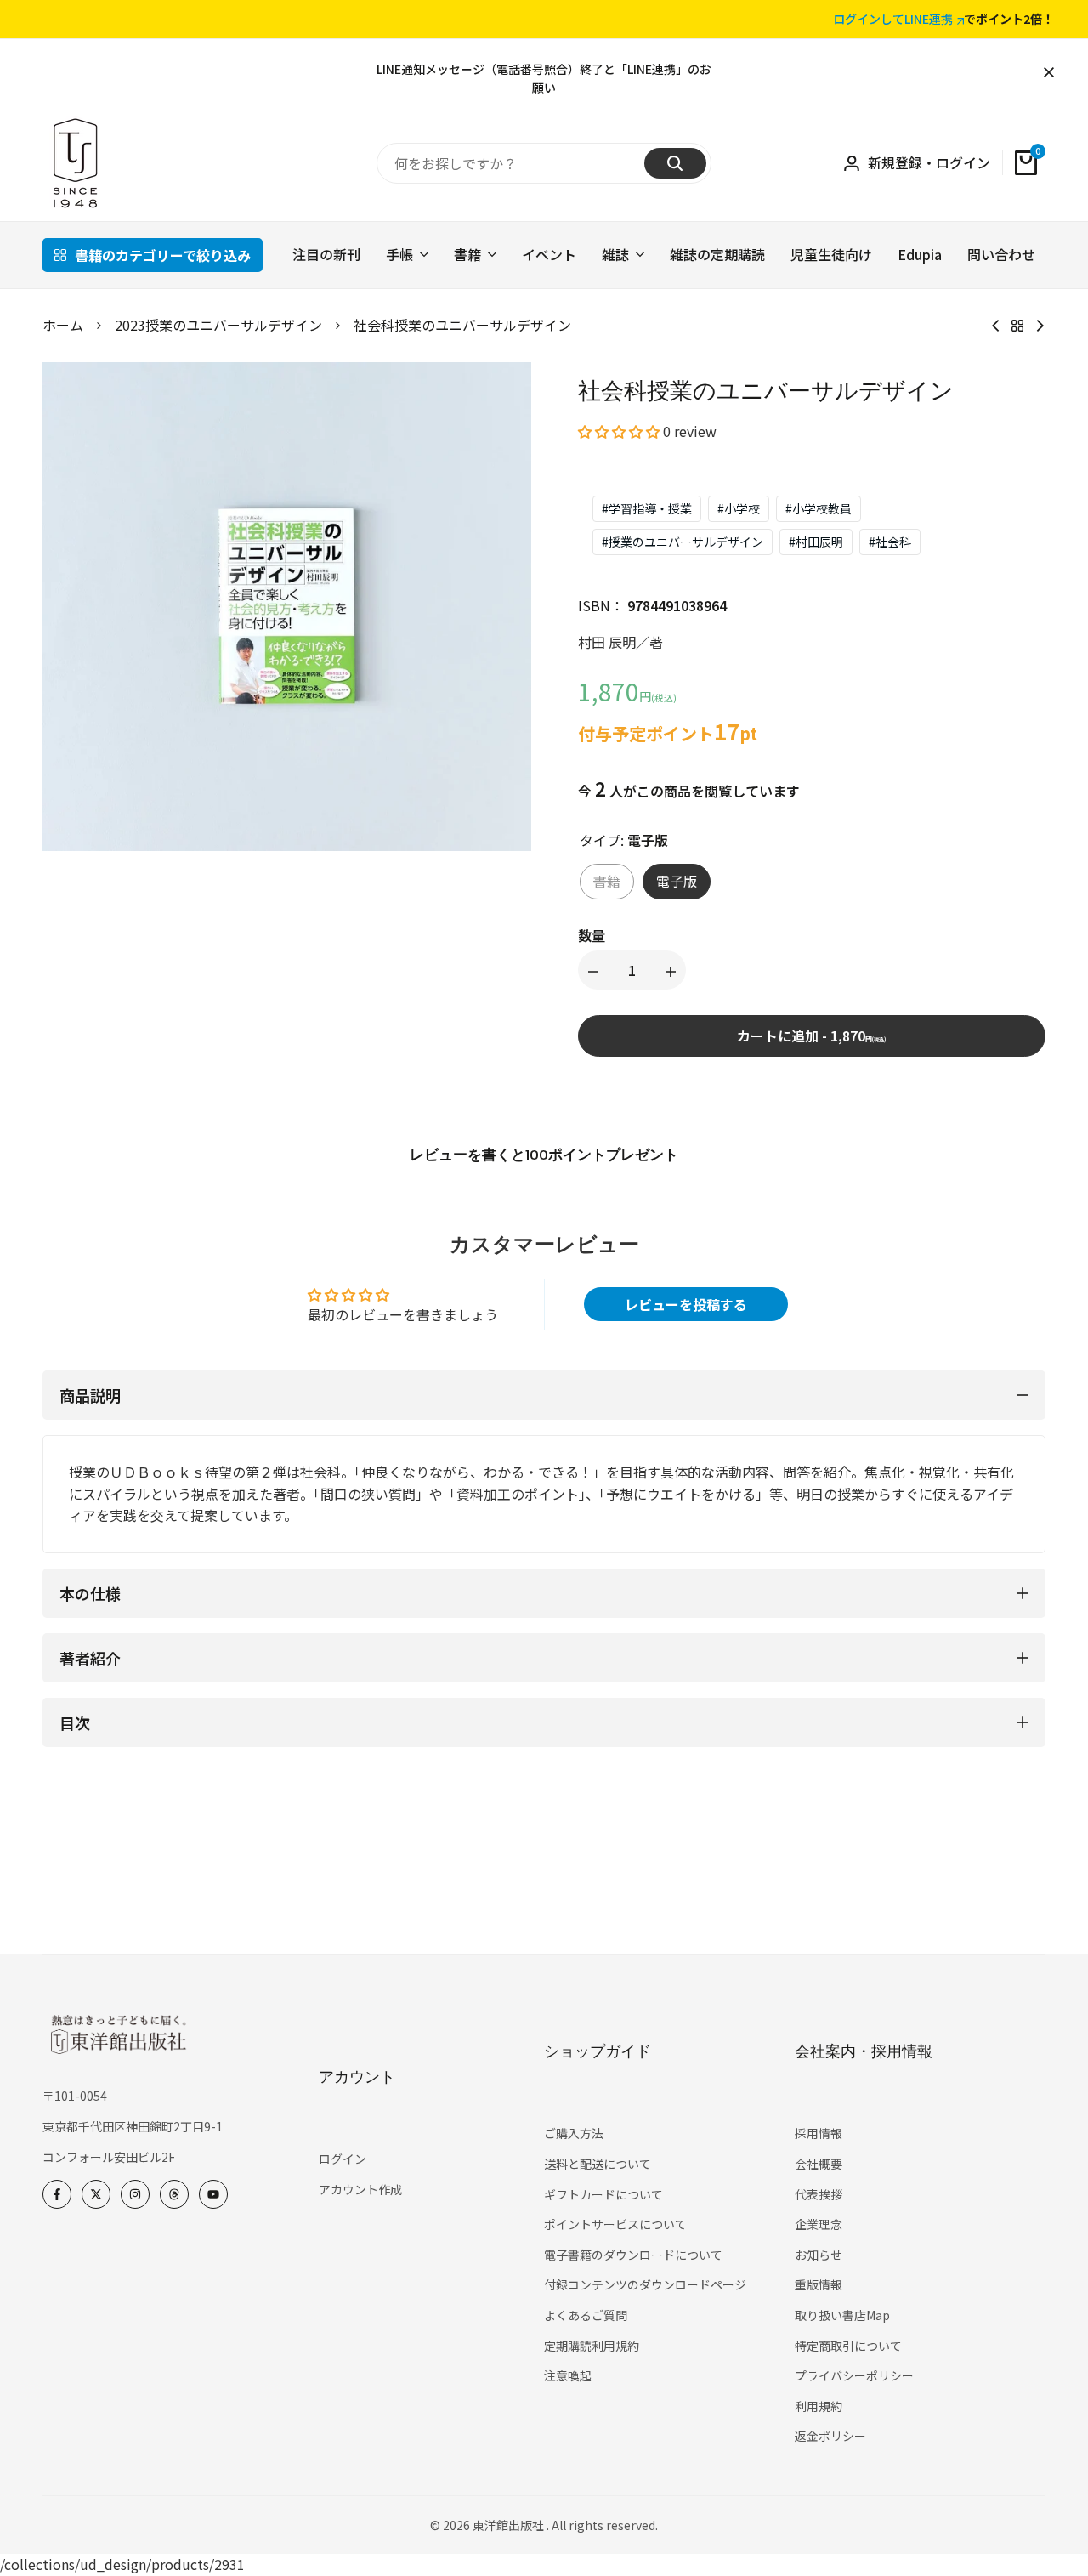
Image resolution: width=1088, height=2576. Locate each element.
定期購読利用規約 (592, 2346)
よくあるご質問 (586, 2315)
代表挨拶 (819, 2194)
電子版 (677, 881)
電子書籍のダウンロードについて (633, 2255)
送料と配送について (598, 2164)
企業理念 (819, 2224)
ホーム (63, 325)
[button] (620, 431)
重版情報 (819, 2284)
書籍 (607, 881)
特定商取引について (848, 2346)
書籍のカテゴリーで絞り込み (163, 255)
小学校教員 (819, 508)
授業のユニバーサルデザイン (683, 542)
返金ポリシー (830, 2436)
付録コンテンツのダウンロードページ (645, 2284)
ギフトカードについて (603, 2194)
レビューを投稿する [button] (686, 1304)
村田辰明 (816, 542)
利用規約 (819, 2406)
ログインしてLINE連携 (893, 20)
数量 (592, 935)
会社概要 (819, 2164)
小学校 (739, 508)
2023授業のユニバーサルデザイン (218, 325)
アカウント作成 (360, 2189)
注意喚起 (568, 2375)
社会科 (890, 542)
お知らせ (819, 2255)
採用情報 (819, 2133)
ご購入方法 (574, 2133)
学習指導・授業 (647, 508)
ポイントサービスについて (615, 2224)
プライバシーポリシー (854, 2375)
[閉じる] (1045, 72)
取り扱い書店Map (842, 2315)
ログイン (343, 2159)
